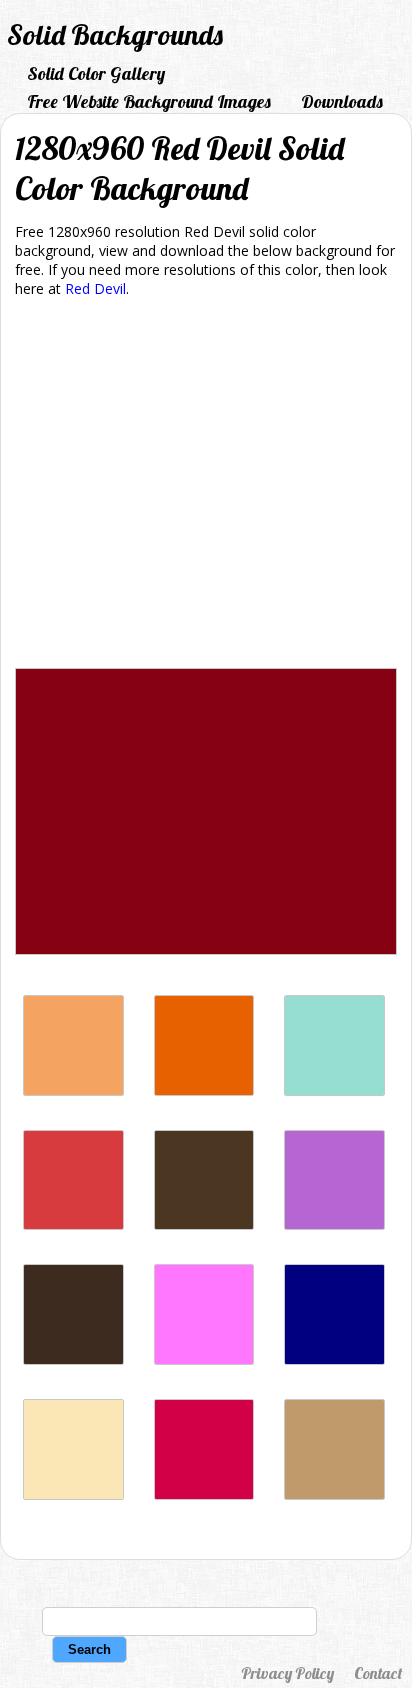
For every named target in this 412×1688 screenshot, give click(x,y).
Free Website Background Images (149, 101)
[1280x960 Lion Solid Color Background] (334, 1494)
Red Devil (95, 288)
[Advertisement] (206, 486)
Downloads (342, 101)
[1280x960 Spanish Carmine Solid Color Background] (204, 1494)
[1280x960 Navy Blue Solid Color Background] (334, 1359)
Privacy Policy (287, 1673)
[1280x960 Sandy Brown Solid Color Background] (73, 1090)
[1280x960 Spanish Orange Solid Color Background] (204, 1090)
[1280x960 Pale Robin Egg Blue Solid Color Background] (334, 1090)
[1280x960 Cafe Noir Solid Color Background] (204, 1224)
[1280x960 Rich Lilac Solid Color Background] (334, 1224)
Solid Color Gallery (96, 73)
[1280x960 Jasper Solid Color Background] (73, 1224)
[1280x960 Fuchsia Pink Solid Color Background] (204, 1359)
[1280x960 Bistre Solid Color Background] (73, 1359)
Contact (378, 1673)
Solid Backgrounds (115, 34)
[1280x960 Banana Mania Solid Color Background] (73, 1494)
